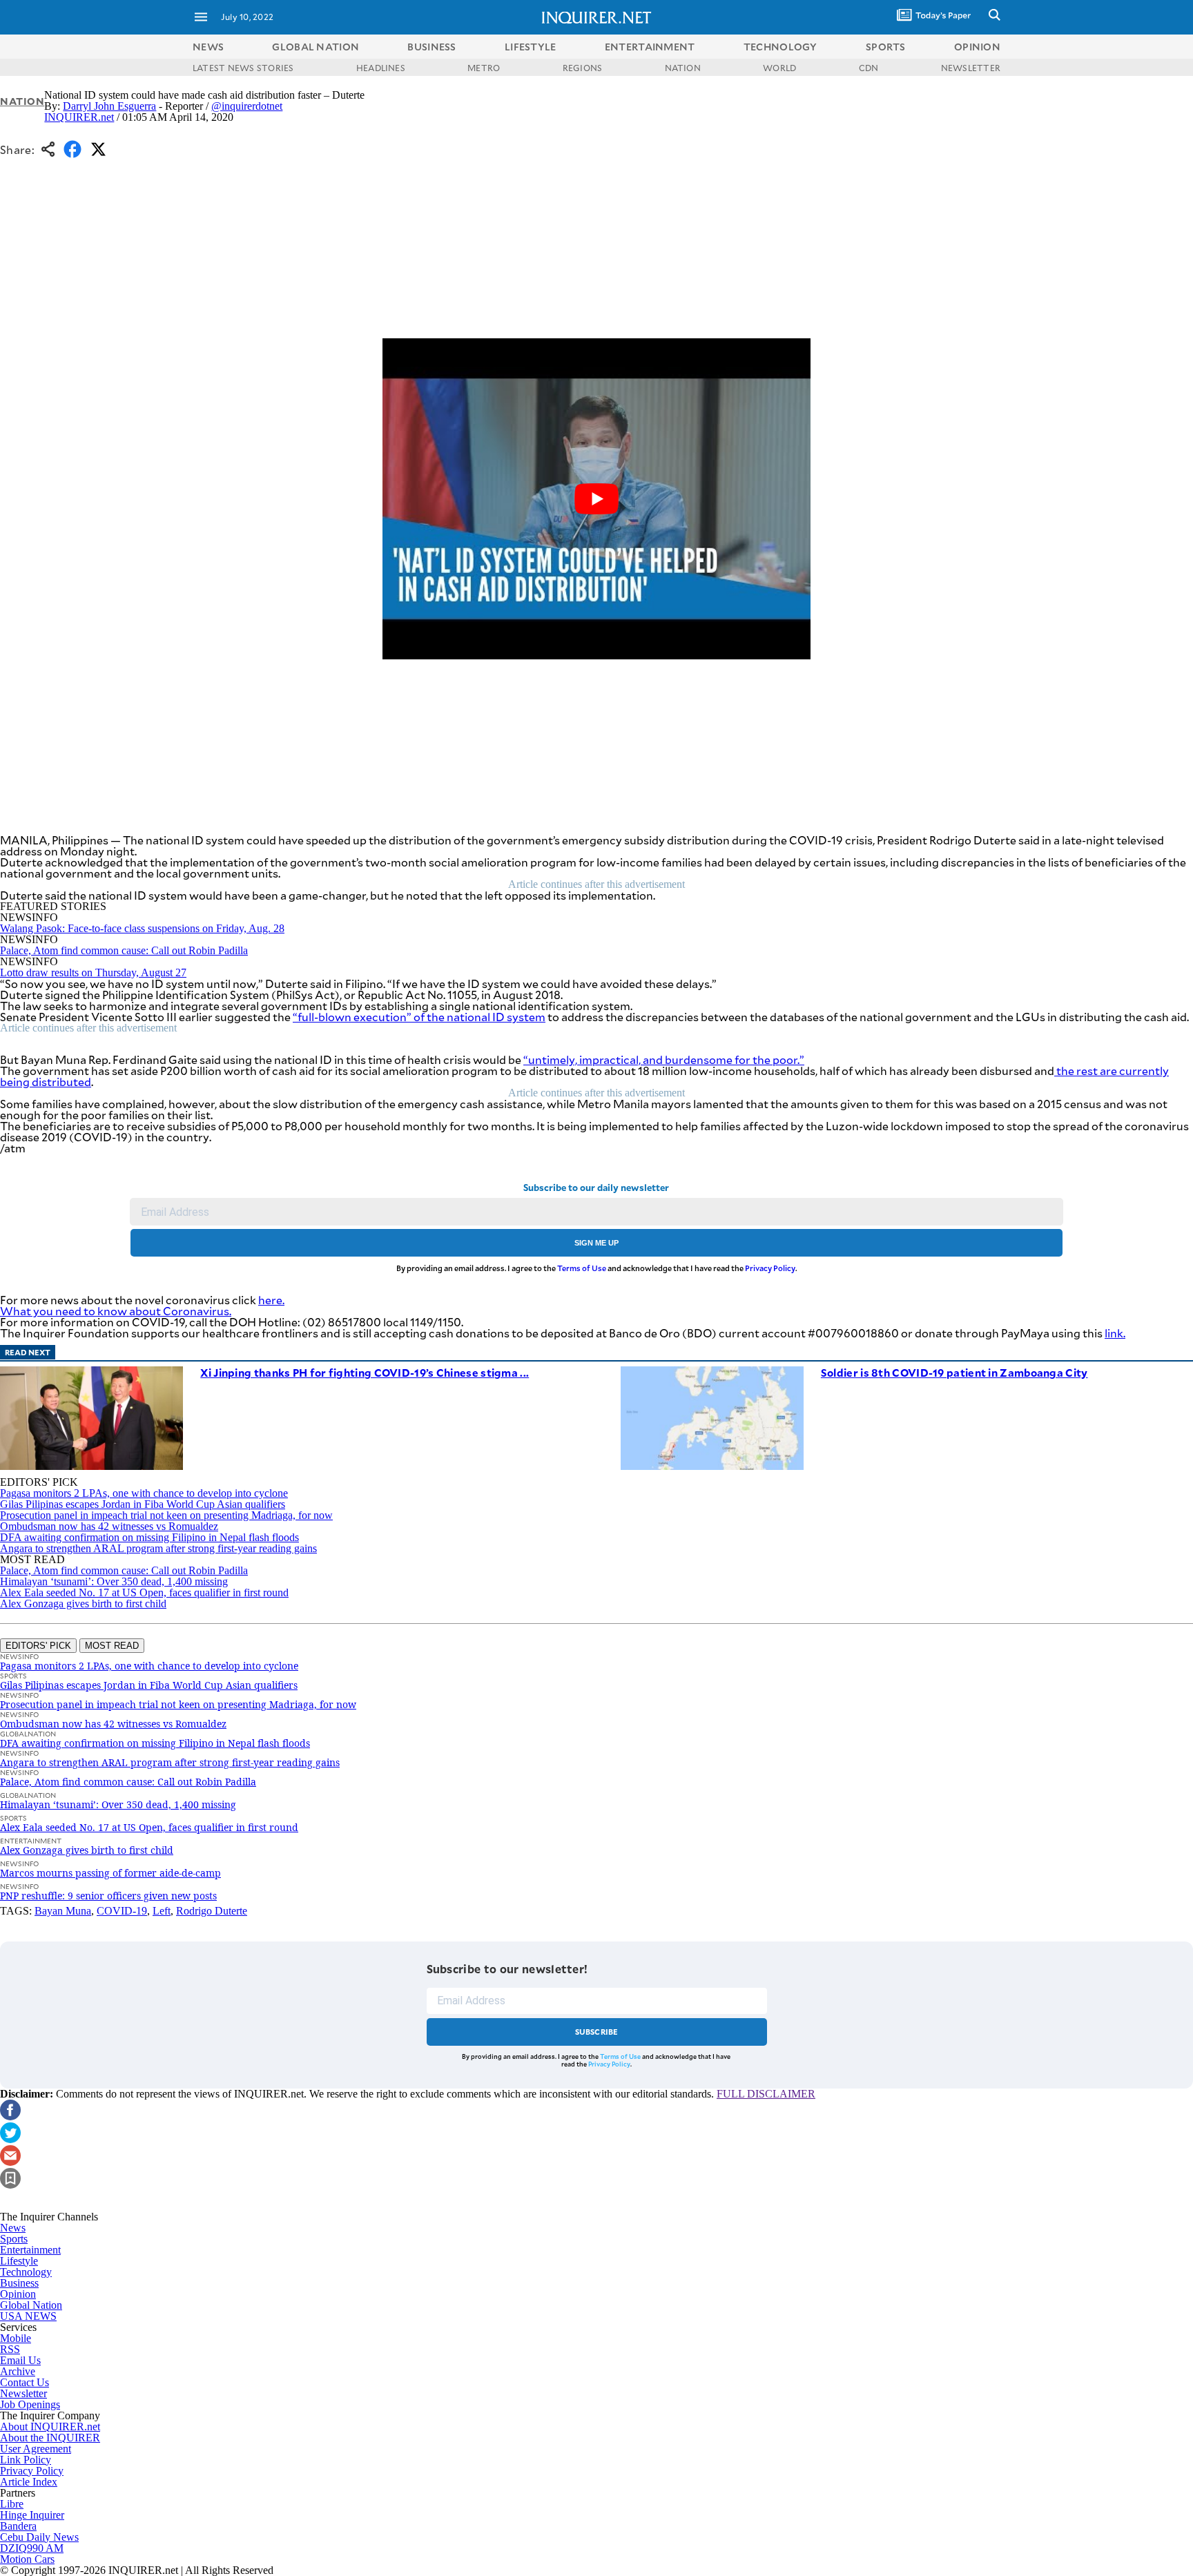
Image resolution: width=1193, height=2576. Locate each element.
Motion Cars (27, 2559)
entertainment (650, 47)
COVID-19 (122, 1911)
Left (162, 1911)
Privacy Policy (770, 1268)
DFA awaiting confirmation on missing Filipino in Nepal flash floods (149, 1537)
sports (886, 47)
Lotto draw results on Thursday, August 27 (93, 972)
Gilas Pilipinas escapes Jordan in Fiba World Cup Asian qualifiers (143, 1504)
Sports (14, 2239)
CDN (869, 68)
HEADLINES (381, 68)
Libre (12, 2504)
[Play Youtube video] (596, 499)
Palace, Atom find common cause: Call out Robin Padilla (124, 950)
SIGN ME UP (596, 1243)
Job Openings (30, 2404)
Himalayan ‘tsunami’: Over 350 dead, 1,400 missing (114, 1581)
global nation (316, 47)
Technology (26, 2272)
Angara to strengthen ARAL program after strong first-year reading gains (158, 1548)
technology (780, 47)
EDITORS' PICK (38, 1646)
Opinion (18, 2294)
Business (19, 2283)
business (431, 47)
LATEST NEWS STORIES (243, 68)
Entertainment (30, 2250)
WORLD (779, 68)
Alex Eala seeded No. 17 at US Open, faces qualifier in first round (144, 1592)
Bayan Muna (63, 1911)
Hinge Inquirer (32, 2515)
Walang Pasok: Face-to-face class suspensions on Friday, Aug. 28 (142, 928)
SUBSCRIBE (597, 2032)
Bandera (18, 2526)
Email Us (20, 2360)
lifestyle (531, 47)
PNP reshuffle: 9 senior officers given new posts (108, 1896)
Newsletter (23, 2393)
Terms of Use (582, 1268)
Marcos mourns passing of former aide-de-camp (110, 1873)
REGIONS (583, 68)
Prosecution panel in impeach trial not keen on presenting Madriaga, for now (166, 1515)
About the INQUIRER (50, 2438)
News (208, 47)
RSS (10, 2349)
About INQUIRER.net (50, 2427)
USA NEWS (28, 2316)
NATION (683, 68)
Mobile (16, 2338)
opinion (977, 47)
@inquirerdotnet (247, 106)
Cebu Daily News (39, 2537)
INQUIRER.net (79, 117)
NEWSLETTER (971, 68)
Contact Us (25, 2382)
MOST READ (112, 1646)
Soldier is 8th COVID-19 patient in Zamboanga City (954, 1372)
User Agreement (36, 2449)
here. (271, 1300)
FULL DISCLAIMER (766, 2094)
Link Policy (26, 2460)
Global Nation (31, 2305)
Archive (18, 2371)
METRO (484, 68)
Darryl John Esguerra (109, 106)
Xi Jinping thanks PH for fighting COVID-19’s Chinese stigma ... (365, 1372)
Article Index (29, 2482)
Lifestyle (19, 2261)
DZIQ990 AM (32, 2548)
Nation (22, 101)
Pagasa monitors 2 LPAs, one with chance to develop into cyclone (144, 1493)
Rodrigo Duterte (212, 1911)
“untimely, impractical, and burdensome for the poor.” (664, 1059)
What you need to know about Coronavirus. (116, 1311)
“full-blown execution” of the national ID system (419, 1017)
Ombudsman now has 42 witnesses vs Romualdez (109, 1526)
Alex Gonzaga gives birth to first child (83, 1604)
